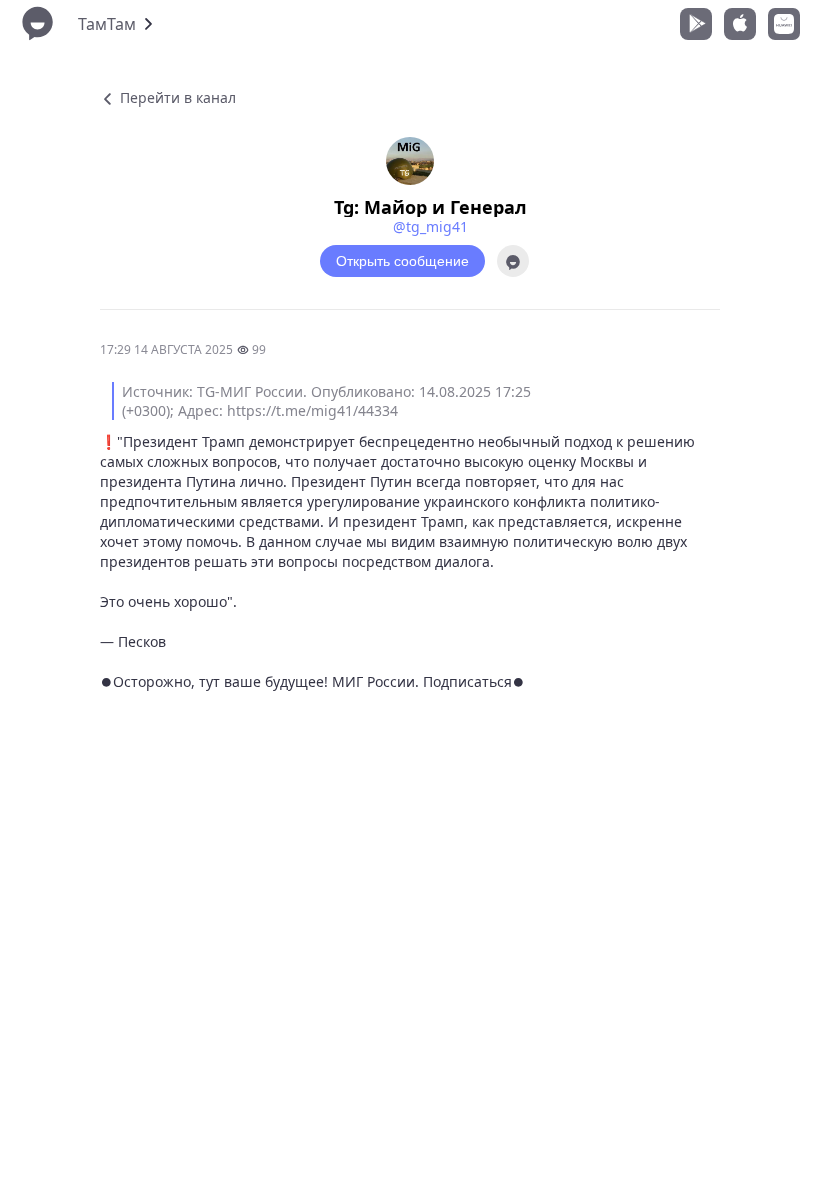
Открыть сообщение (402, 261)
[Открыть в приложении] (513, 261)
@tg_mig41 (430, 226)
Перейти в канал (176, 97)
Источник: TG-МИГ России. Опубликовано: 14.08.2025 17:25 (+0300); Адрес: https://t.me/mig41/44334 (326, 401)
